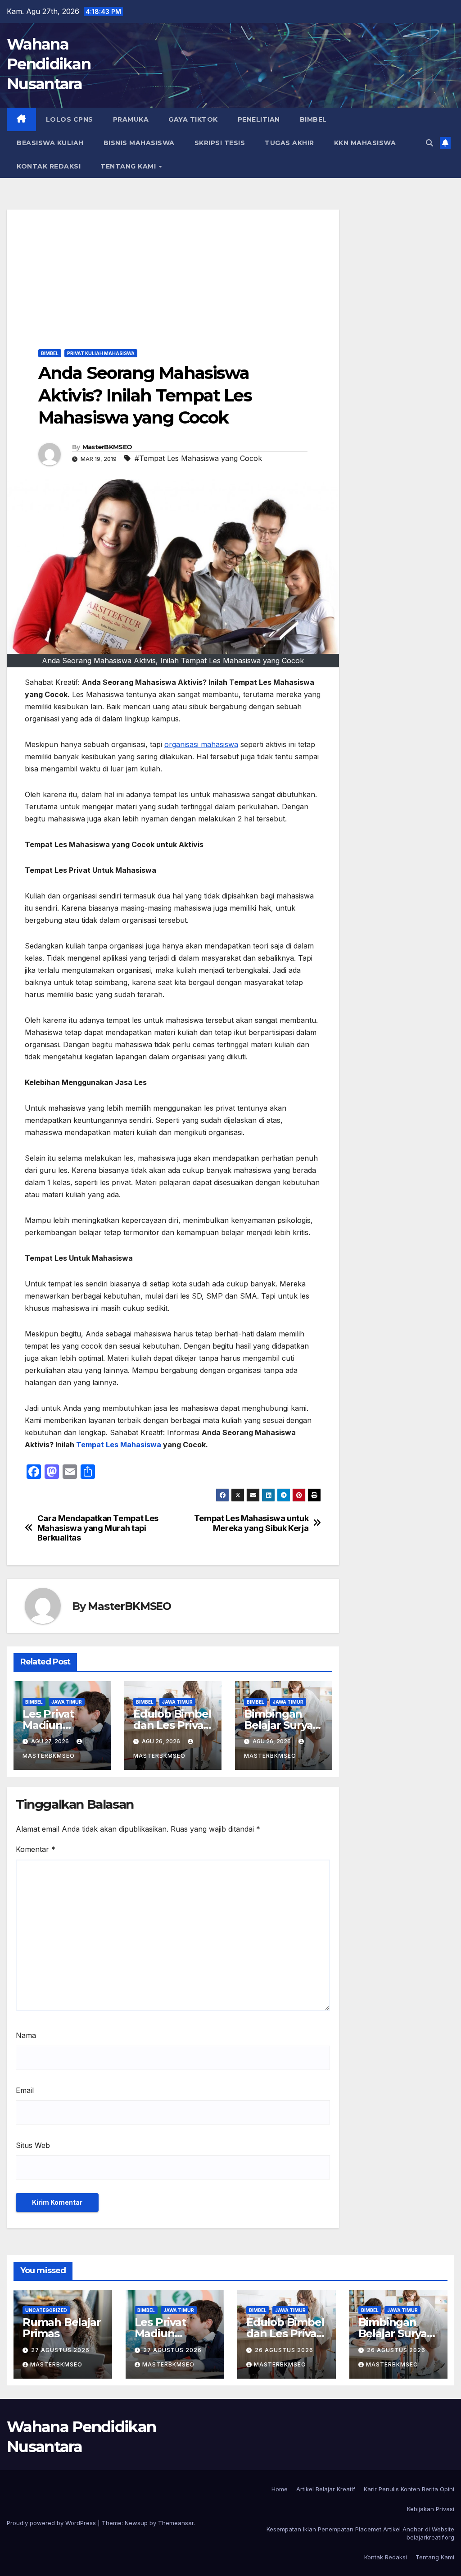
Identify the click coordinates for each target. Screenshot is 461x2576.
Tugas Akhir (289, 143)
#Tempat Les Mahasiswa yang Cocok (198, 458)
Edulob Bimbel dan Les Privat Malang (172, 1725)
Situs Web (33, 2145)
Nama (26, 2035)
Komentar (36, 1849)
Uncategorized (46, 2310)
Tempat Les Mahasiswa (119, 1445)
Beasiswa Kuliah (50, 143)
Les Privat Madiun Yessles (48, 1725)
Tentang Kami (129, 166)
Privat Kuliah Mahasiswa (101, 353)
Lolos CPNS (70, 119)
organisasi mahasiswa (201, 744)
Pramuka (131, 119)
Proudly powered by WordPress (52, 2523)
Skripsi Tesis (220, 143)
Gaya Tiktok (193, 119)
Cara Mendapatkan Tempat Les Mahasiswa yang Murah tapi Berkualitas (98, 1528)
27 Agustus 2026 (60, 2350)
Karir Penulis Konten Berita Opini (409, 2489)
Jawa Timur (67, 1702)
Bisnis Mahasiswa (139, 143)
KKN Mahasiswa (365, 143)
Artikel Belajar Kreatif (326, 2489)
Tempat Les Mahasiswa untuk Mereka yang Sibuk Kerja (251, 1523)
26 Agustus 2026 (284, 2350)
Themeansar (176, 2523)
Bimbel (313, 119)
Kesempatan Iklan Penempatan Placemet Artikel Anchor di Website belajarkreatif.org (360, 2533)
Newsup (136, 2523)
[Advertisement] (173, 273)
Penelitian (259, 119)
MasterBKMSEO (107, 447)
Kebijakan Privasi (431, 2509)
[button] (429, 143)
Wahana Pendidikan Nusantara (49, 64)
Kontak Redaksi (49, 166)
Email (25, 2090)
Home (280, 2489)
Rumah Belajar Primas (61, 2328)
